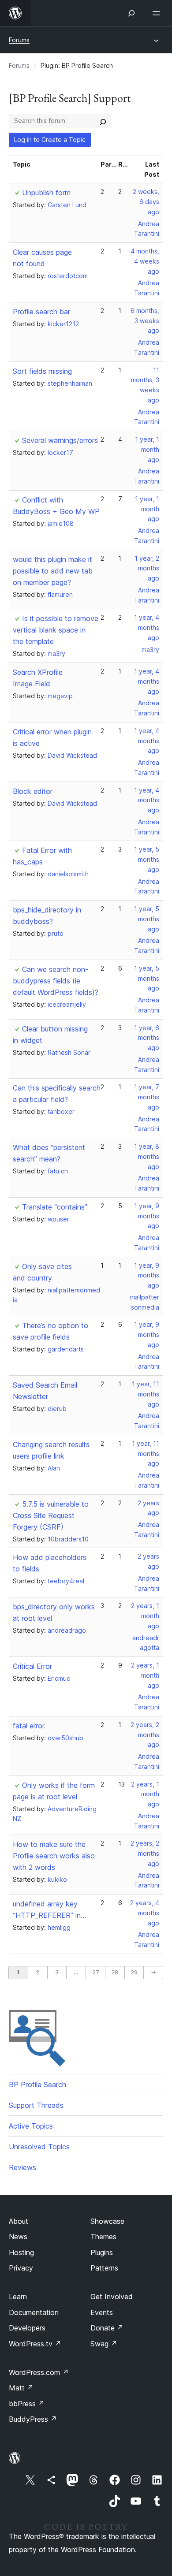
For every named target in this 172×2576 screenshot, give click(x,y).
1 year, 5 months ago (147, 859)
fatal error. (29, 1726)
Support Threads (36, 2105)
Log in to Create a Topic (50, 140)
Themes (103, 2237)
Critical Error (32, 1666)
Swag (104, 2344)
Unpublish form (46, 193)
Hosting (21, 2252)
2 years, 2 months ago (145, 1735)
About (19, 2221)
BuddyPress (33, 2419)
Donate (107, 2328)
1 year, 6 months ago (147, 1038)
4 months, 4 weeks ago (145, 261)
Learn (18, 2297)
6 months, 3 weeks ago (145, 321)
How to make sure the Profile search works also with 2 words (54, 1856)
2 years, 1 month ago (145, 1616)
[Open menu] (158, 13)
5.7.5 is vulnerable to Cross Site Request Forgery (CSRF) (51, 1515)
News (18, 2237)
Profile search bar (41, 312)
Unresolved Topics (39, 2147)
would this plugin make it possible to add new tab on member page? (53, 571)
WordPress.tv (35, 2344)
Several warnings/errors (60, 440)
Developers (27, 2328)
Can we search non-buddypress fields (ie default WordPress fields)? (56, 981)
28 (115, 1972)
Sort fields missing (42, 371)
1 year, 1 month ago (147, 449)
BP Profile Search (37, 2085)
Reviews (22, 2167)
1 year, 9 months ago (147, 1216)
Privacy (21, 2268)
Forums (19, 40)
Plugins (102, 2252)
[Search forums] (103, 121)
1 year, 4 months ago (147, 627)
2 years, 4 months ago (145, 1913)
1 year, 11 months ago (146, 1394)
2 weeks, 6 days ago (146, 202)
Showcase (107, 2221)
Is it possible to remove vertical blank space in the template (56, 630)
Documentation (34, 2312)
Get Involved (112, 2297)
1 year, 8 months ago (147, 1156)
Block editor (33, 791)
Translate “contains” (55, 1207)
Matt (21, 2388)
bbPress (27, 2404)
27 (95, 1972)
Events (102, 2312)
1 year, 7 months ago (147, 1097)
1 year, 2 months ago (147, 568)
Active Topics (31, 2126)
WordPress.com (39, 2372)
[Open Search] (131, 13)
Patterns (104, 2268)
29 (134, 1972)
